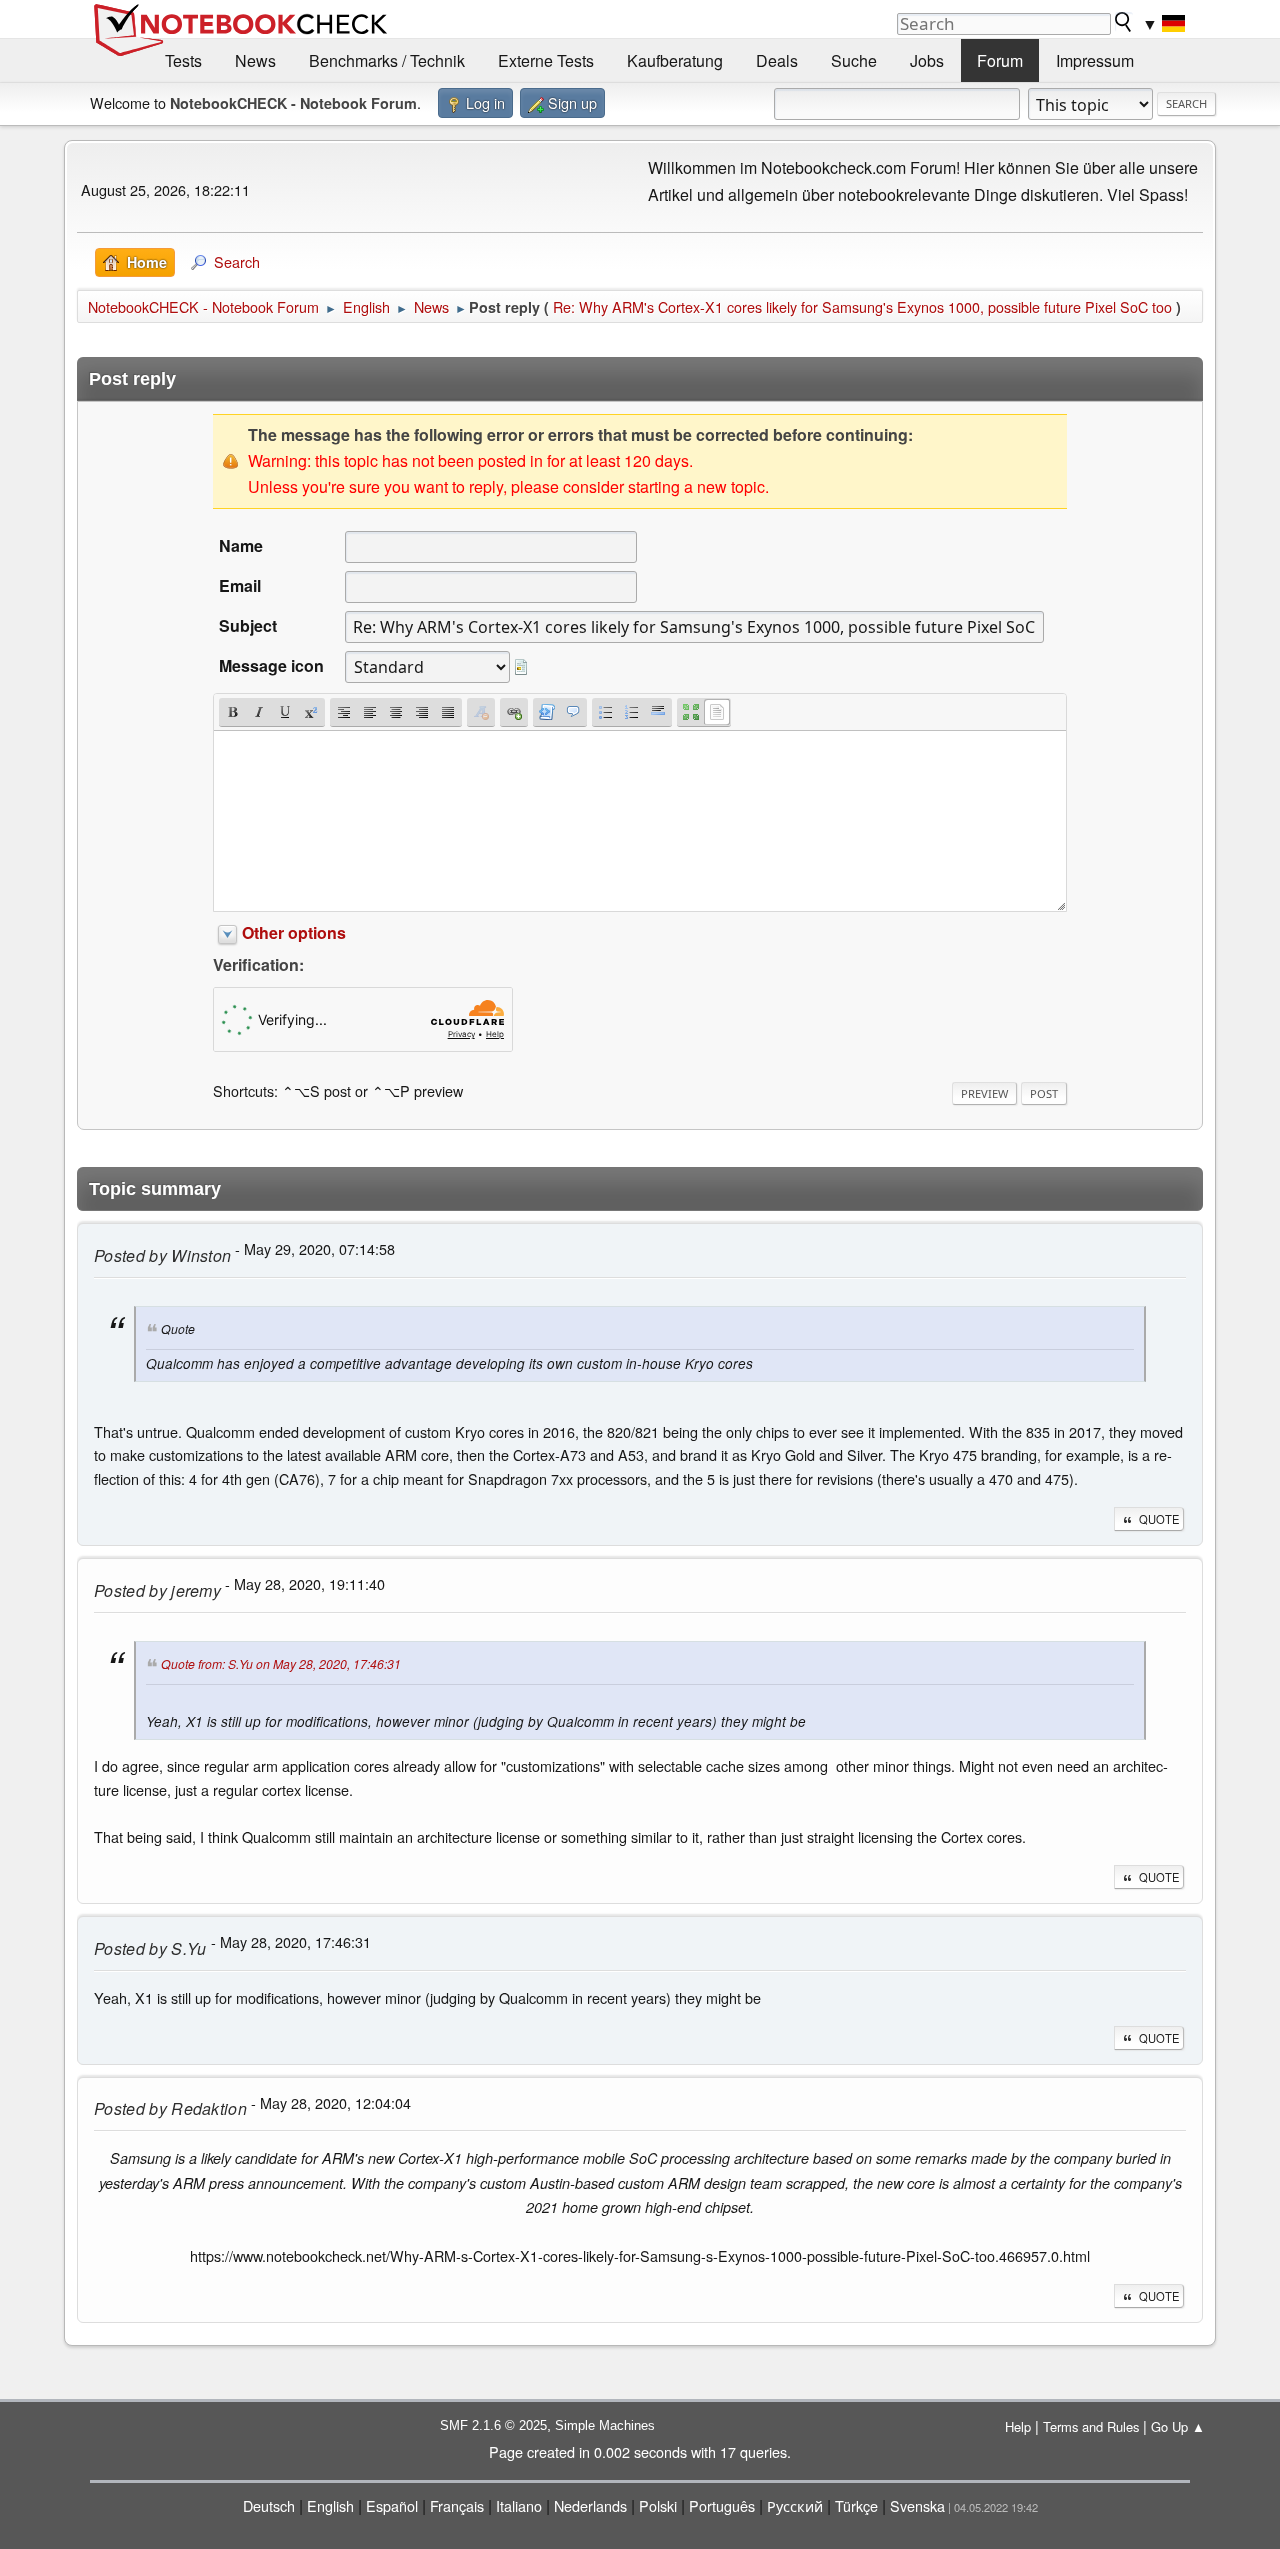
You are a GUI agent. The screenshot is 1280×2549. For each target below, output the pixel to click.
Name (241, 545)
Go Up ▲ (1178, 2426)
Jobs (927, 60)
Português (722, 2505)
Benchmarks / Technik (387, 60)
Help (1018, 2426)
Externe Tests (546, 60)
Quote (1159, 1519)
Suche (854, 60)
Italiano (519, 2505)
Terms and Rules (1091, 2426)
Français (457, 2505)
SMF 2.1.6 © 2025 (493, 2425)
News (255, 60)
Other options (294, 932)
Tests (183, 60)
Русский (795, 2505)
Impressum (1095, 60)
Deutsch (269, 2505)
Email (240, 585)
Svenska (917, 2505)
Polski (658, 2505)
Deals (777, 60)
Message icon (271, 665)
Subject (248, 625)
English (330, 2505)
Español (392, 2505)
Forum (1000, 60)
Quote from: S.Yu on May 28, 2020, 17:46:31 (281, 1664)
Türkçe (856, 2505)
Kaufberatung (675, 60)
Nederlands (590, 2505)
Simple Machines (605, 2425)
